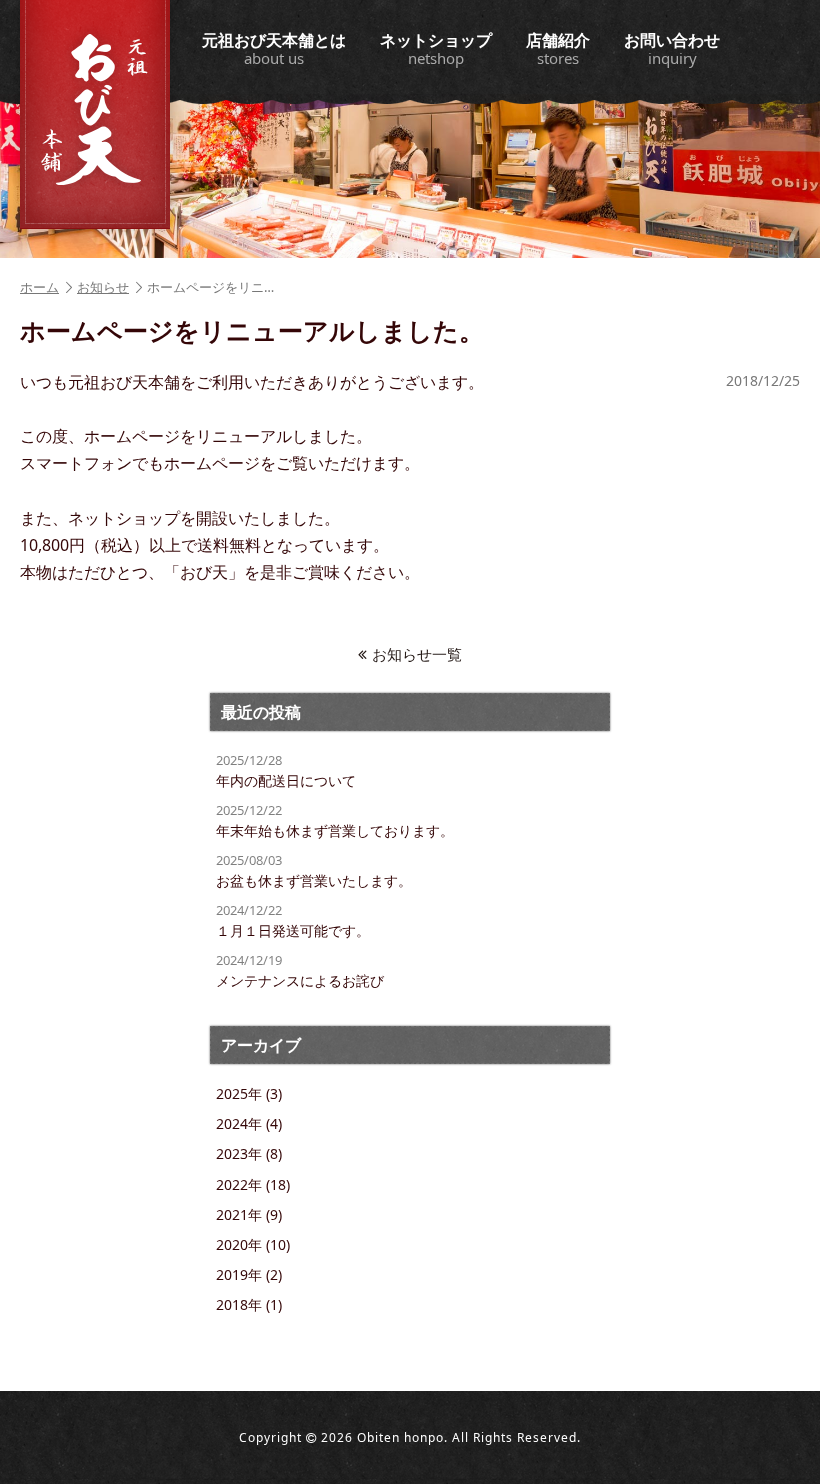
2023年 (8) (249, 1153)
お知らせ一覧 (417, 654)
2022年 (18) (253, 1184)
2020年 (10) (253, 1244)
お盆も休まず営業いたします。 (314, 870)
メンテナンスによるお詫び (300, 970)
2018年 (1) (249, 1304)
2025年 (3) (249, 1093)
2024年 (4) (249, 1123)
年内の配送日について (286, 770)
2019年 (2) (249, 1274)
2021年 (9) (249, 1214)
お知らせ (103, 287)
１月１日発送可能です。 (293, 920)
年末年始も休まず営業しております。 (335, 820)
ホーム (39, 287)
